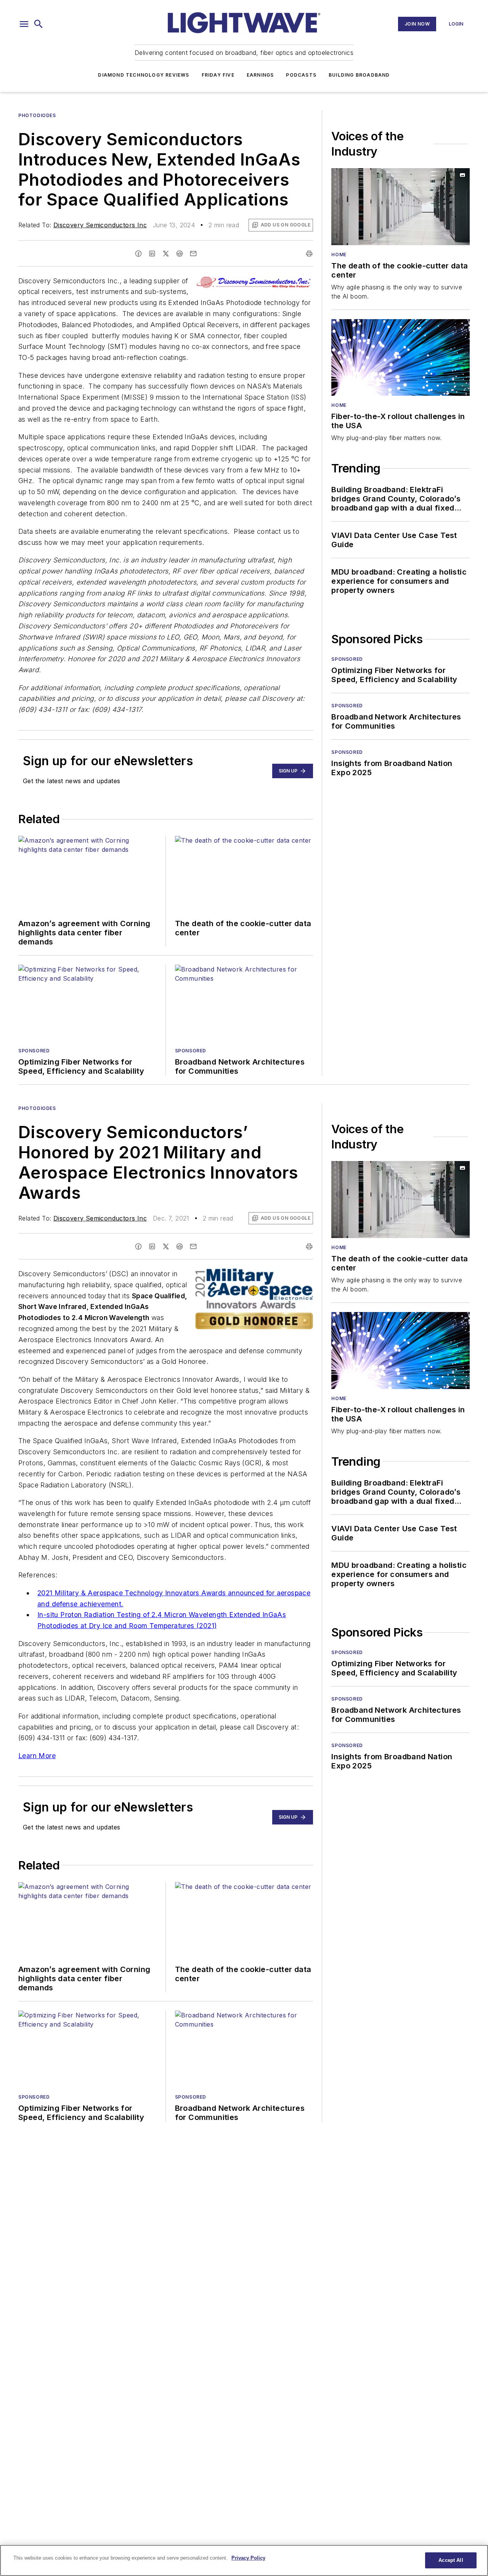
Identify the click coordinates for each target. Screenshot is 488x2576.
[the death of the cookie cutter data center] (401, 207)
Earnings (260, 75)
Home (339, 255)
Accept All (451, 2560)
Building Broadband (359, 75)
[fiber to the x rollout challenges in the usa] (401, 358)
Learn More (37, 1756)
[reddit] (180, 254)
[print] (309, 254)
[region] (244, 2560)
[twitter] (166, 254)
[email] (193, 254)
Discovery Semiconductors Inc (100, 225)
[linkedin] (152, 254)
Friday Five (218, 75)
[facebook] (138, 254)
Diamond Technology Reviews (144, 75)
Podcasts (301, 75)
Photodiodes (37, 115)
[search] (39, 24)
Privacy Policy (248, 2558)
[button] (24, 24)
